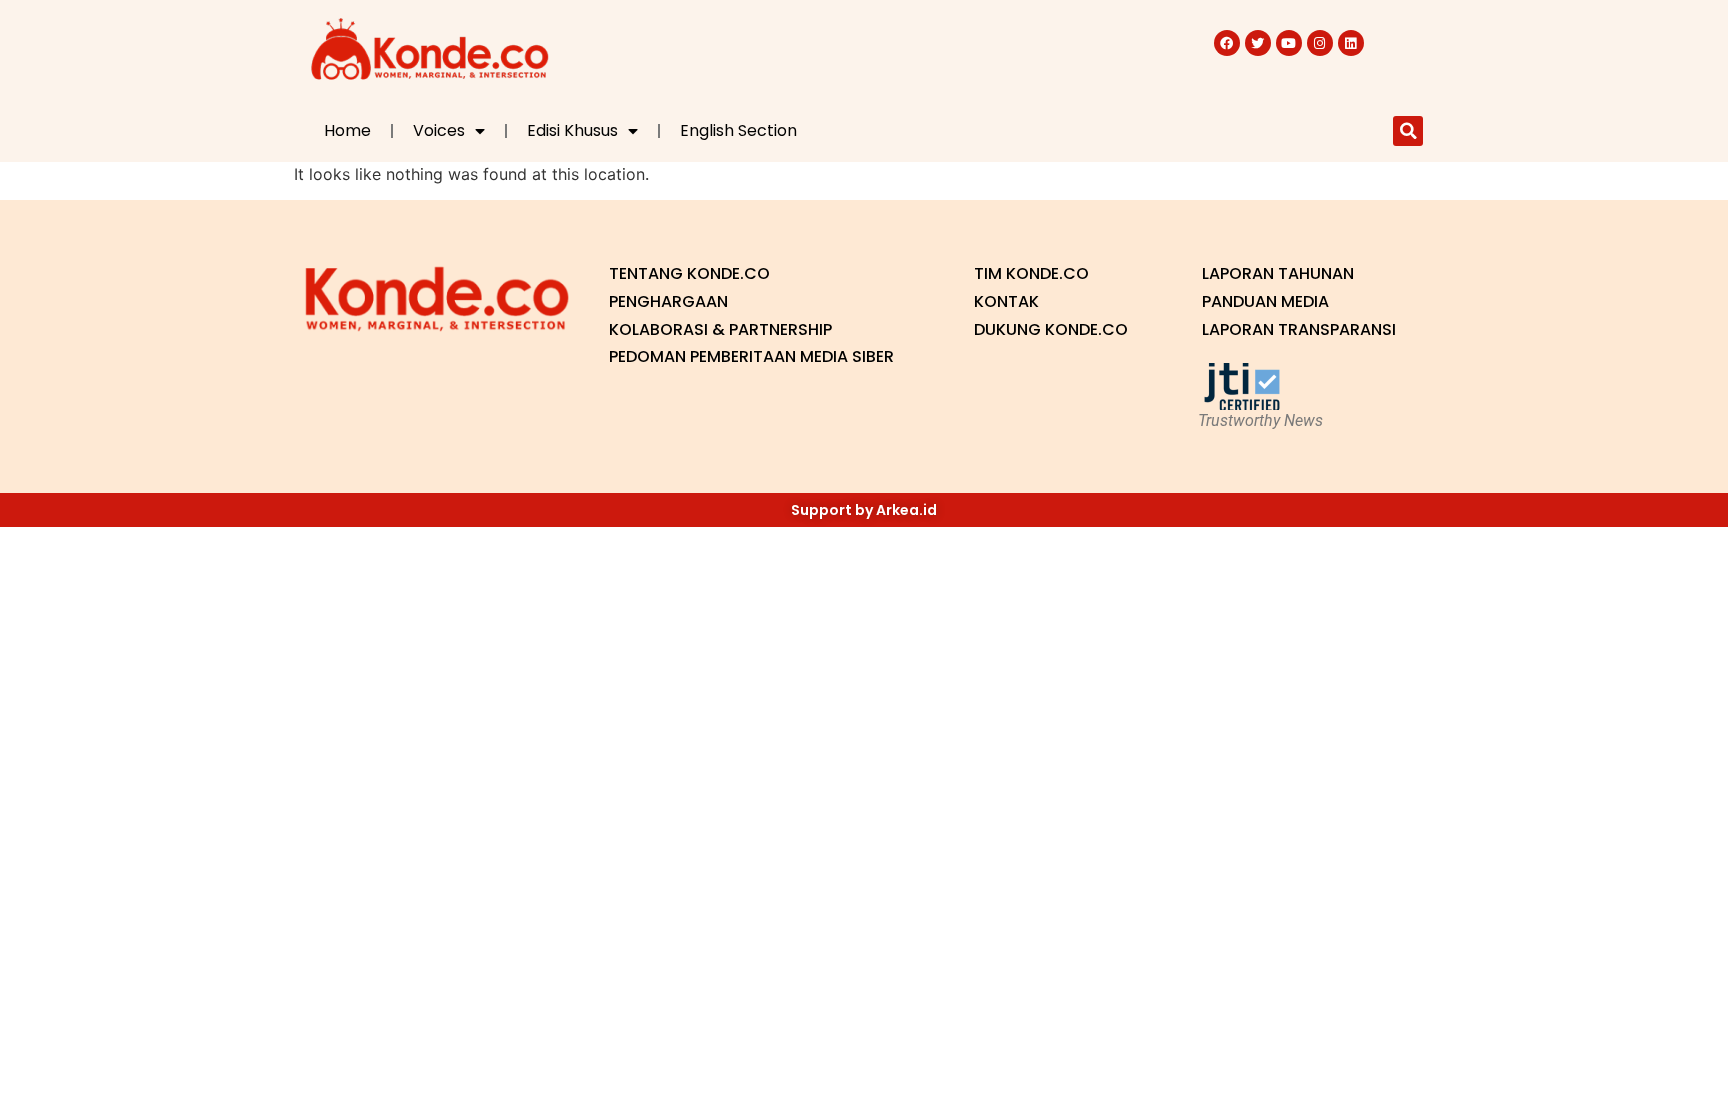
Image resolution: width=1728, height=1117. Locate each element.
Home (347, 130)
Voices (439, 130)
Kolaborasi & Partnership (720, 329)
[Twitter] (1258, 43)
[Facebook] (1227, 43)
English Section (738, 130)
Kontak (1006, 301)
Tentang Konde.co (689, 273)
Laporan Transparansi (1299, 329)
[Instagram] (1320, 43)
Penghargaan (668, 301)
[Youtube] (1289, 43)
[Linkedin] (1351, 43)
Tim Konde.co (1031, 273)
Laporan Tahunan (1278, 273)
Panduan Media (1265, 301)
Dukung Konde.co (1051, 329)
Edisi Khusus (572, 130)
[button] (1408, 131)
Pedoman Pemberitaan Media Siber (751, 356)
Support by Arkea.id (864, 510)
